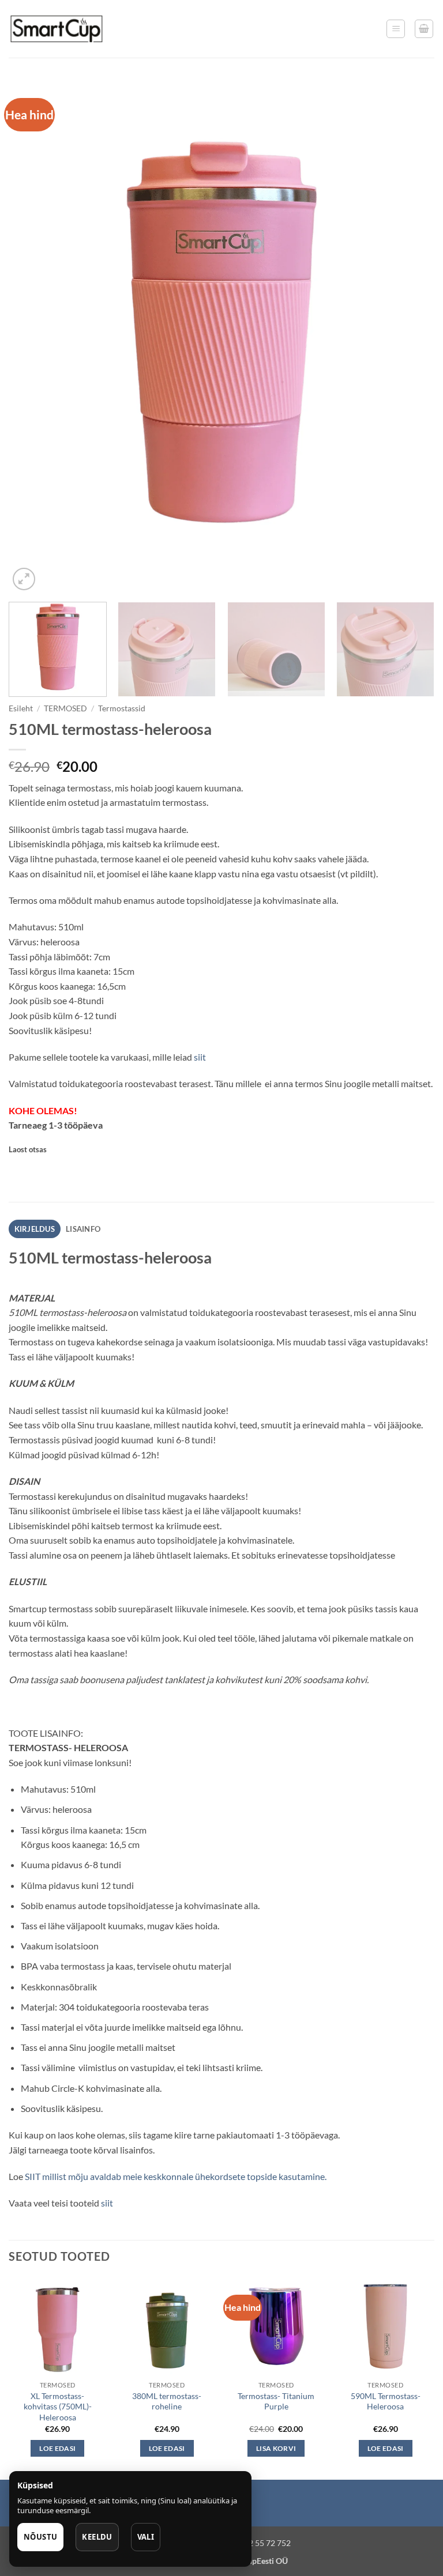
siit (200, 1057)
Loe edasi (57, 2448)
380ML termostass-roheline (167, 2401)
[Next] (411, 337)
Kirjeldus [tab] (35, 1229)
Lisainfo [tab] (83, 1229)
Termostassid (122, 708)
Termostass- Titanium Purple (276, 2401)
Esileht (21, 708)
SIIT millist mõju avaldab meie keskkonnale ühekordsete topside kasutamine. (176, 2176)
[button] (396, 29)
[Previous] (32, 337)
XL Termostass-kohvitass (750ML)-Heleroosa (58, 2407)
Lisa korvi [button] (276, 2448)
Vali (146, 2537)
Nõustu (40, 2537)
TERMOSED (65, 708)
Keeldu (97, 2537)
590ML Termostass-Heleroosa (386, 2401)
